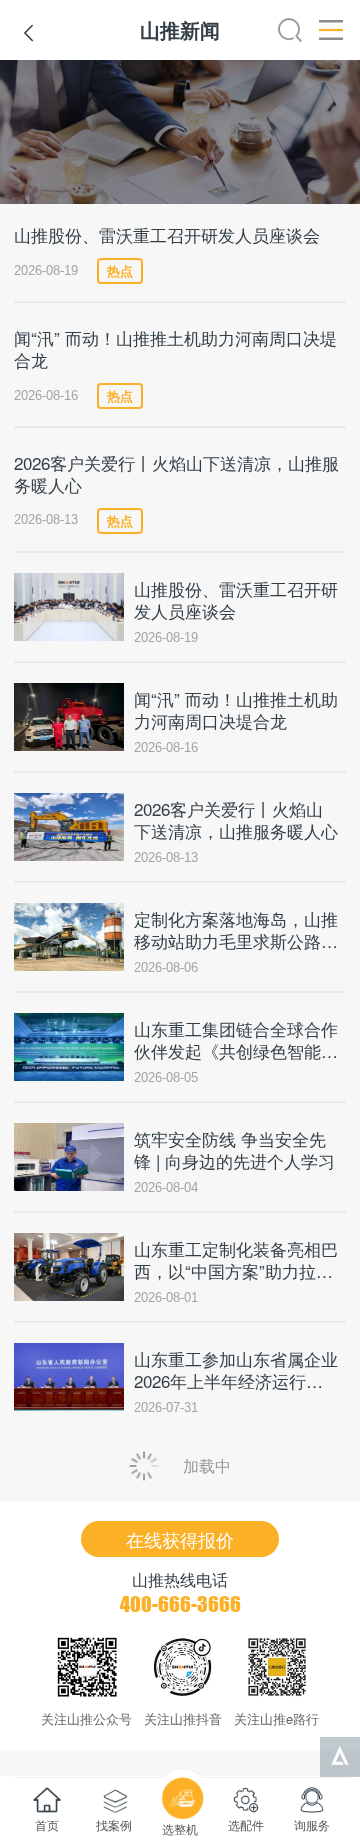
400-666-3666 (180, 1604)
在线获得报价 (180, 1539)
